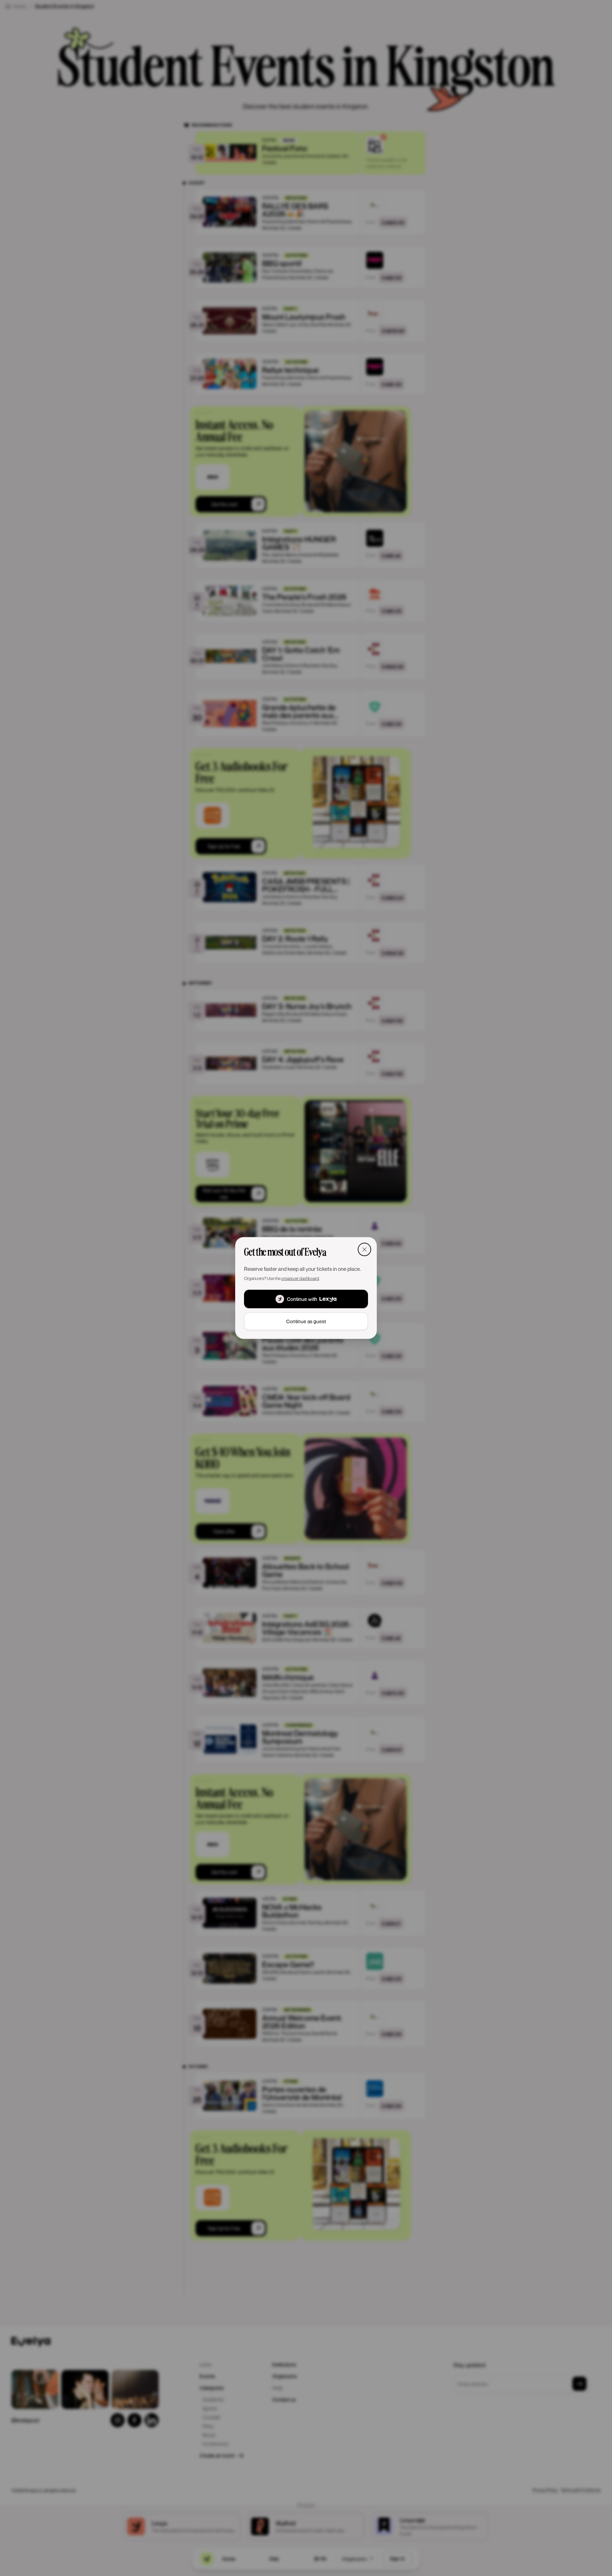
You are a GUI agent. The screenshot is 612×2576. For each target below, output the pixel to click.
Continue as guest (306, 1321)
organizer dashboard (300, 1278)
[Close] (364, 1249)
